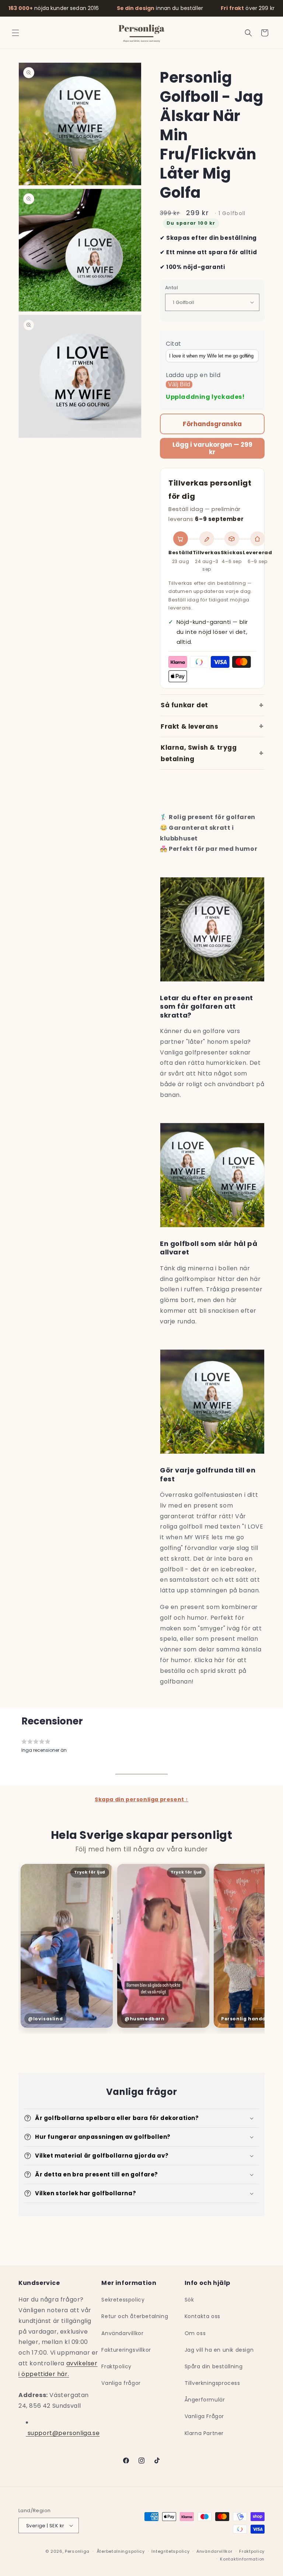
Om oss (195, 2333)
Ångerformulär (205, 2400)
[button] (15, 33)
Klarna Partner (204, 2433)
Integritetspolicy (170, 2551)
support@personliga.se (63, 2433)
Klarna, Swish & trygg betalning (199, 753)
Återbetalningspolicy (121, 2551)
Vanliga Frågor (204, 2416)
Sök (189, 2300)
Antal (172, 288)
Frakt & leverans (190, 726)
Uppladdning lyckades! (205, 397)
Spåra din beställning (214, 2366)
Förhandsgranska (212, 424)
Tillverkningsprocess (212, 2383)
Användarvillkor (122, 2333)
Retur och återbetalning (135, 2316)
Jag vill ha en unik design (219, 2350)
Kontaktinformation (242, 2559)
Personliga (77, 2551)
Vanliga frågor (121, 2383)
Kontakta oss (202, 2316)
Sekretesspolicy (123, 2300)
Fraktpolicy (116, 2366)
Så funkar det (184, 705)
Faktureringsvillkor (126, 2350)
